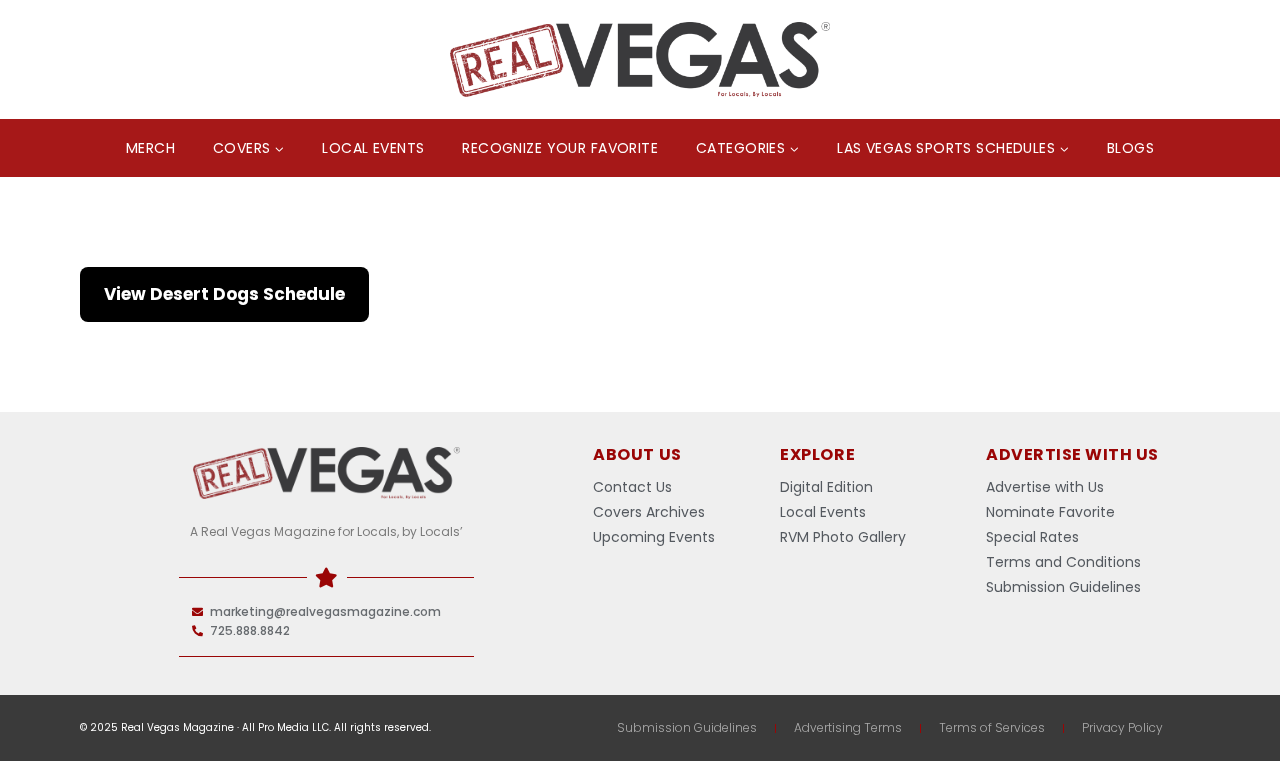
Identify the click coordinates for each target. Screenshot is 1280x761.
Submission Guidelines (687, 727)
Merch (150, 148)
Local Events (373, 148)
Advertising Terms (848, 727)
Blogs (1130, 148)
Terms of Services (992, 727)
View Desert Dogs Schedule (224, 294)
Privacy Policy (1122, 727)
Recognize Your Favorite (560, 148)
